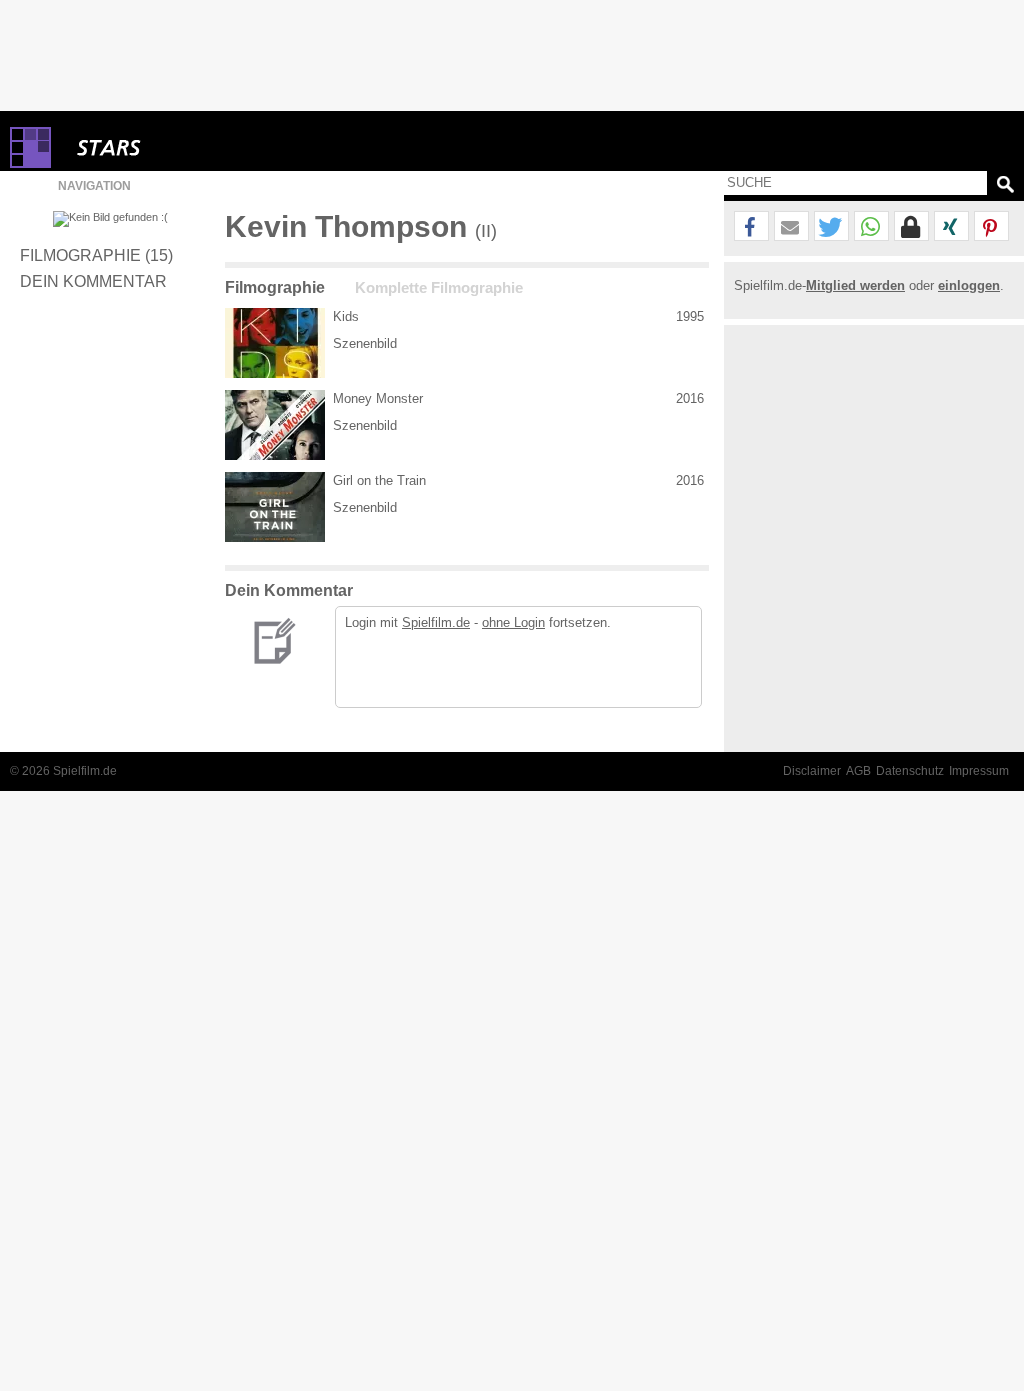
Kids (346, 316)
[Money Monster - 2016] (275, 425)
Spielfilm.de (436, 622)
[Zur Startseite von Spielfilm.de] (30, 163)
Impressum (979, 771)
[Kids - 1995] (275, 343)
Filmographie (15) (96, 255)
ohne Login (513, 622)
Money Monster (378, 398)
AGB (858, 771)
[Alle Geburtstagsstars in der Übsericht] (180, 147)
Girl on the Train (379, 480)
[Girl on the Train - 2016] (275, 507)
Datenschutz (910, 771)
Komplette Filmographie (439, 288)
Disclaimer (812, 771)
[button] (751, 227)
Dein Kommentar (93, 281)
